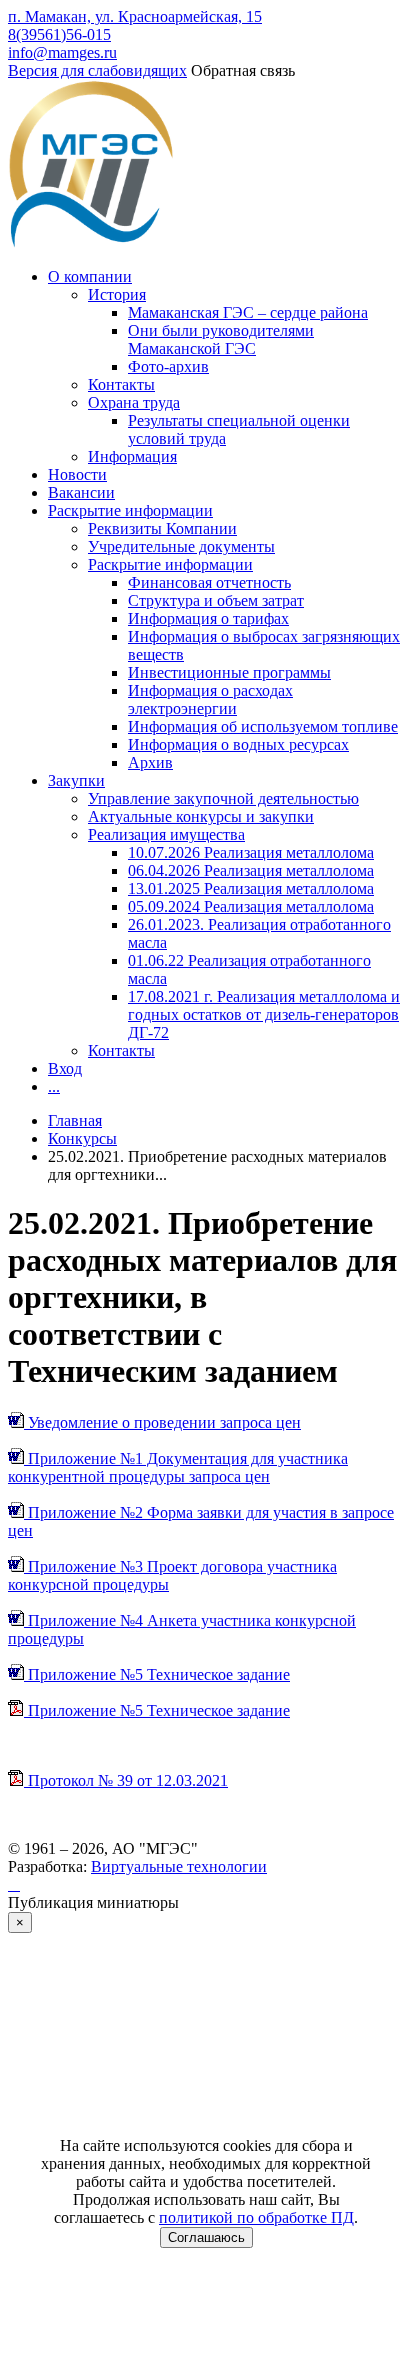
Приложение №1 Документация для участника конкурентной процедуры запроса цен (178, 1467)
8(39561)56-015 (59, 34)
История (117, 294)
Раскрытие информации (130, 510)
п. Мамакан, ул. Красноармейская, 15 (135, 16)
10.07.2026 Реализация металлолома (251, 852)
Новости (77, 474)
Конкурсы (82, 1138)
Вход (65, 1068)
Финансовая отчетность (209, 582)
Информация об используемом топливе (263, 726)
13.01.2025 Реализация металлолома (251, 888)
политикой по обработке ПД (256, 2217)
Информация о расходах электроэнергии (210, 699)
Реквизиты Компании (162, 528)
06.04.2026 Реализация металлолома (251, 870)
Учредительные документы (181, 546)
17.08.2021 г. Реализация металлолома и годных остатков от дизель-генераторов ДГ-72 (264, 1014)
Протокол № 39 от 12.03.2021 (126, 1780)
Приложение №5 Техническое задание (157, 1674)
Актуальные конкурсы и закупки (201, 816)
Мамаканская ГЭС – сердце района (248, 312)
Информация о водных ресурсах (238, 744)
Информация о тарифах (208, 618)
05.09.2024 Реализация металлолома (251, 906)
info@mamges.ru (62, 52)
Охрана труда (134, 402)
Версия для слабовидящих (97, 70)
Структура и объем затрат (216, 600)
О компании (90, 276)
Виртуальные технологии (179, 1866)
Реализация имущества (166, 834)
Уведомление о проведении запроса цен (162, 1422)
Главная (75, 1120)
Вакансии (81, 492)
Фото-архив (168, 366)
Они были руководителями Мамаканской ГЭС (221, 339)
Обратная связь (243, 70)
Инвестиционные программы (229, 672)
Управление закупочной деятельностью (223, 798)
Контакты (121, 384)
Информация (132, 456)
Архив (150, 762)
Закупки (76, 780)
